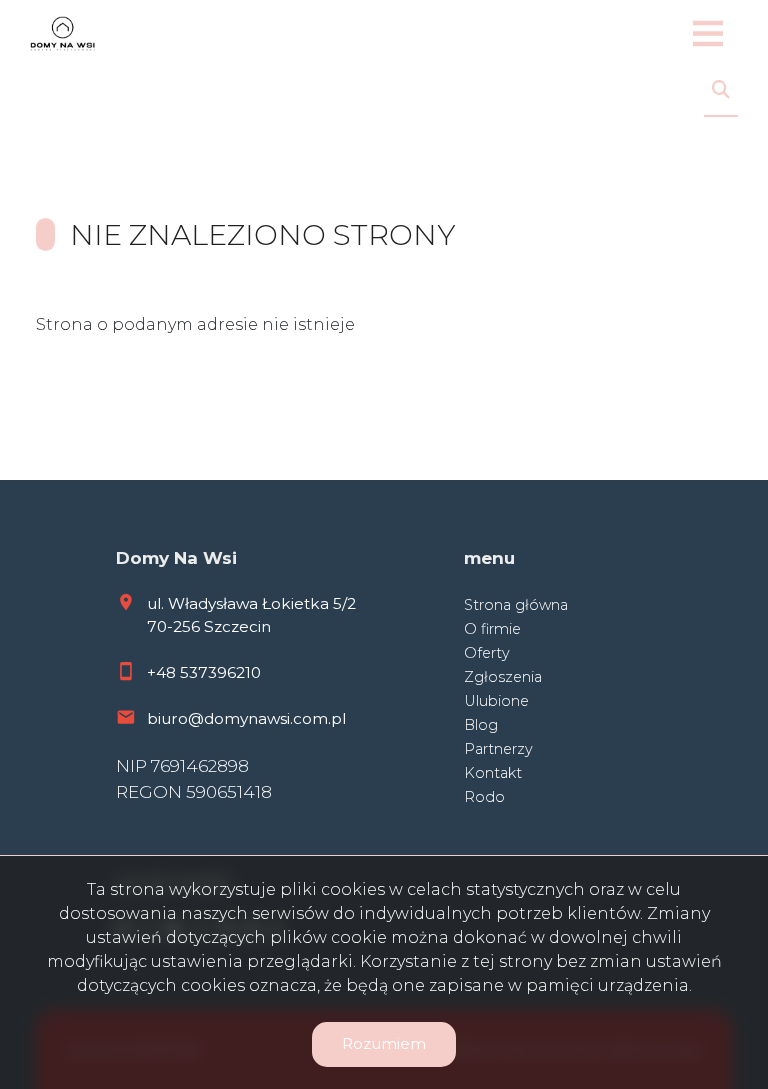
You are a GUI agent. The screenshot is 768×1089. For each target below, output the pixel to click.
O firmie (492, 629)
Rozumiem (384, 1043)
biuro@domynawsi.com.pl (246, 718)
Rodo (484, 797)
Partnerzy (498, 749)
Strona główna (516, 605)
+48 (163, 672)
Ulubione (496, 701)
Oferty (487, 653)
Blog (481, 725)
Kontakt (493, 773)
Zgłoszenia (503, 677)
